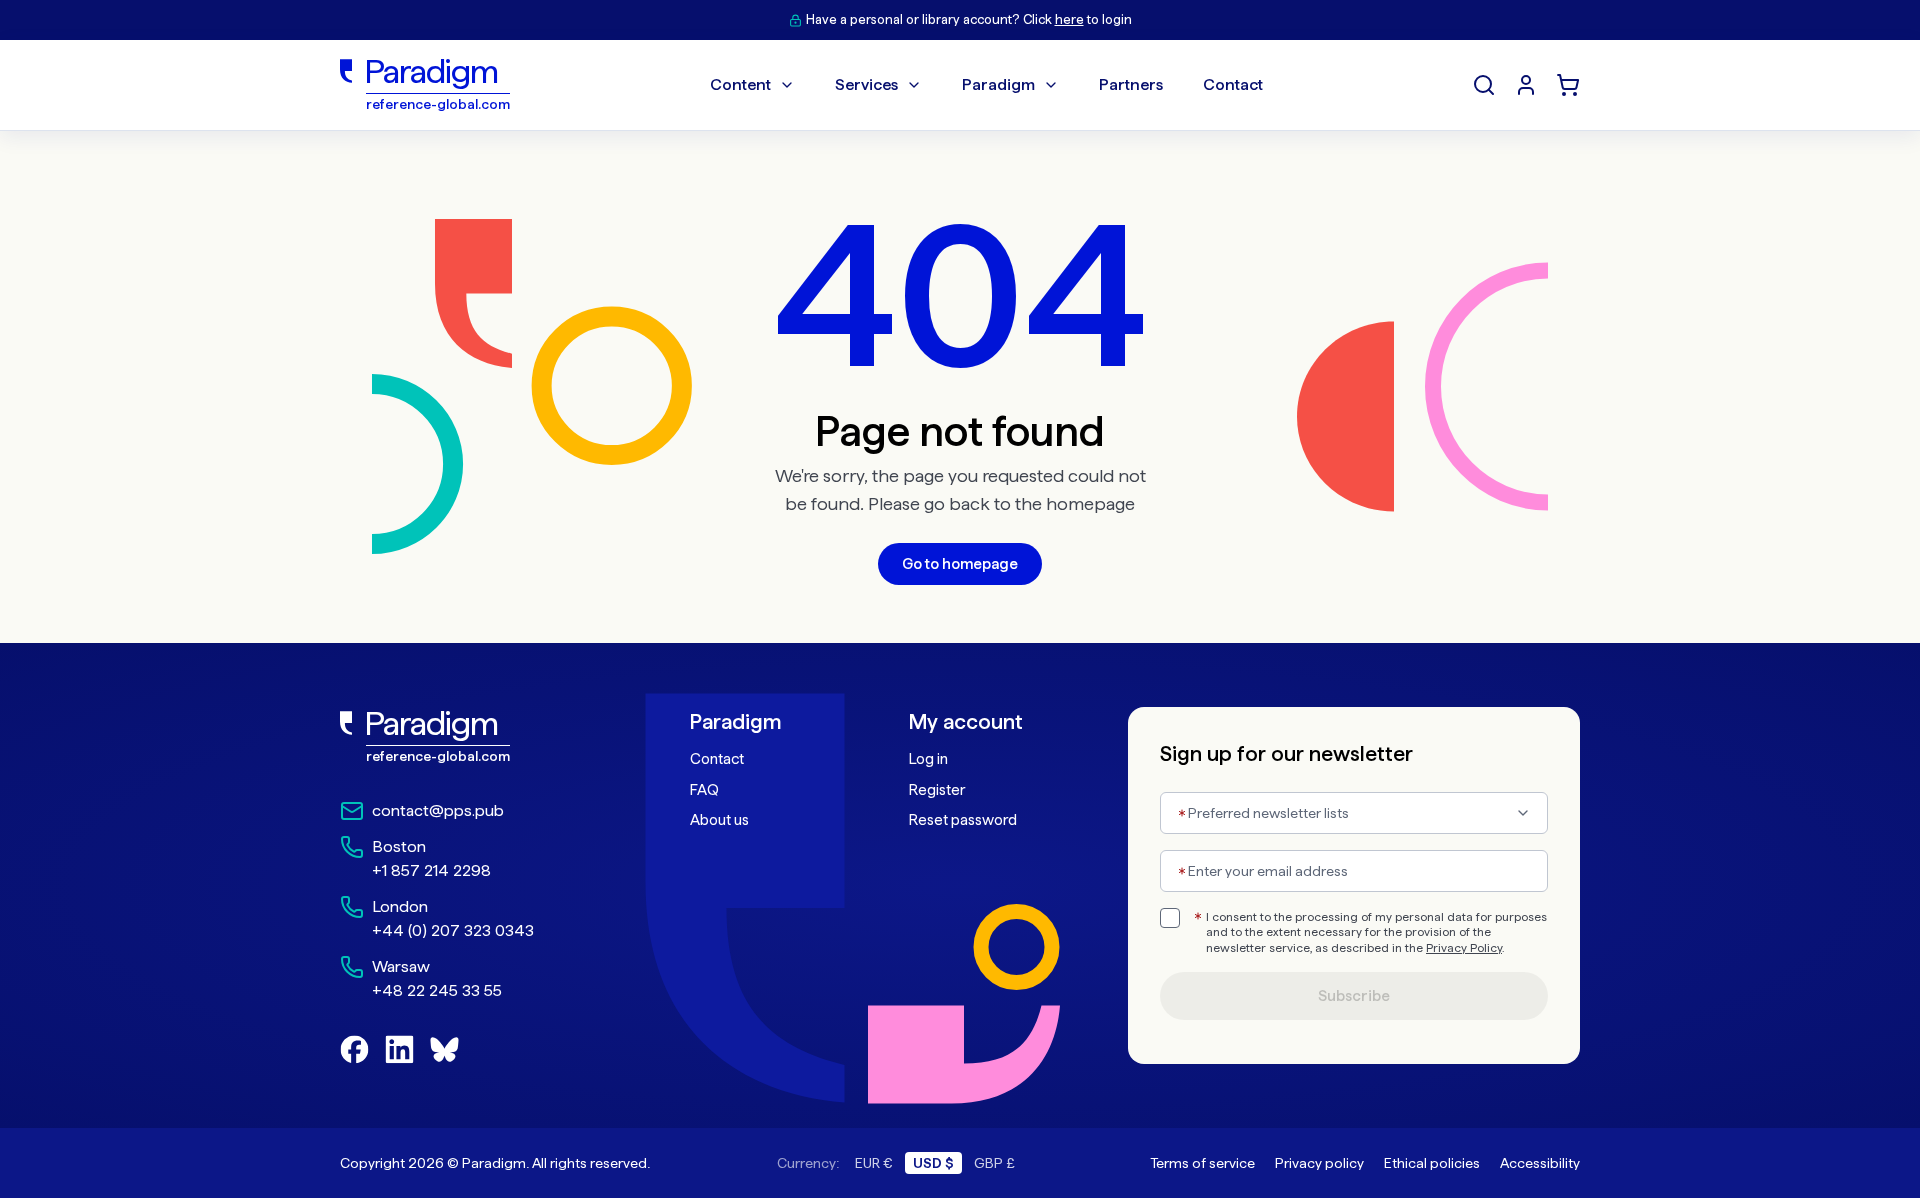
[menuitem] (1526, 85)
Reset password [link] (963, 820)
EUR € (874, 1163)
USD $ (933, 1163)
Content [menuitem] (740, 84)
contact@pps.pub (438, 810)
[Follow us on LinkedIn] (399, 1049)
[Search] (1484, 85)
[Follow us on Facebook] (354, 1049)
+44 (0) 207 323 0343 (453, 930)
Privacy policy (1319, 1163)
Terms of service (1202, 1163)
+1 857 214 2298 (431, 870)
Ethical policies (1432, 1163)
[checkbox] (1170, 918)
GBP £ (994, 1163)
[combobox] (1354, 813)
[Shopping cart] (1568, 85)
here (1069, 19)
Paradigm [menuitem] (998, 84)
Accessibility (1540, 1163)
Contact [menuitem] (1233, 84)
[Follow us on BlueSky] (444, 1049)
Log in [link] (928, 759)
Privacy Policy (1464, 948)
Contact (717, 759)
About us (719, 820)
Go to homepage (960, 564)
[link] (471, 737)
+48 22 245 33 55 (437, 990)
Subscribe (1354, 996)
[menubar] (986, 85)
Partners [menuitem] (1131, 84)
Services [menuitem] (866, 84)
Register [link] (937, 790)
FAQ (704, 790)
